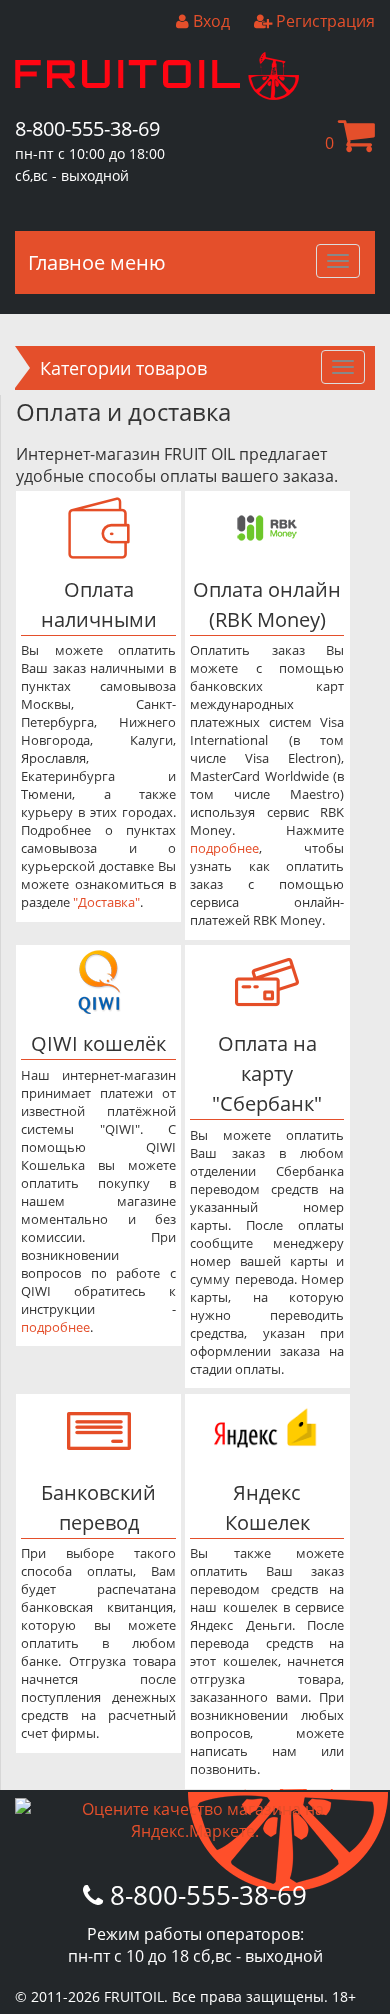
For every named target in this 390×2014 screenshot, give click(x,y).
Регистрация (323, 21)
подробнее (224, 848)
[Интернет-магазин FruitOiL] (157, 94)
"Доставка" (106, 902)
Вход (209, 21)
